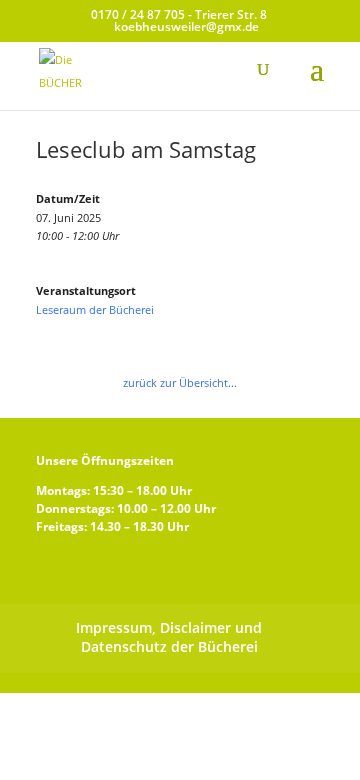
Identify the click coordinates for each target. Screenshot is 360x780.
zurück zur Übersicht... (180, 382)
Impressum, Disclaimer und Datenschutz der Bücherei (169, 637)
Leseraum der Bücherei (95, 309)
